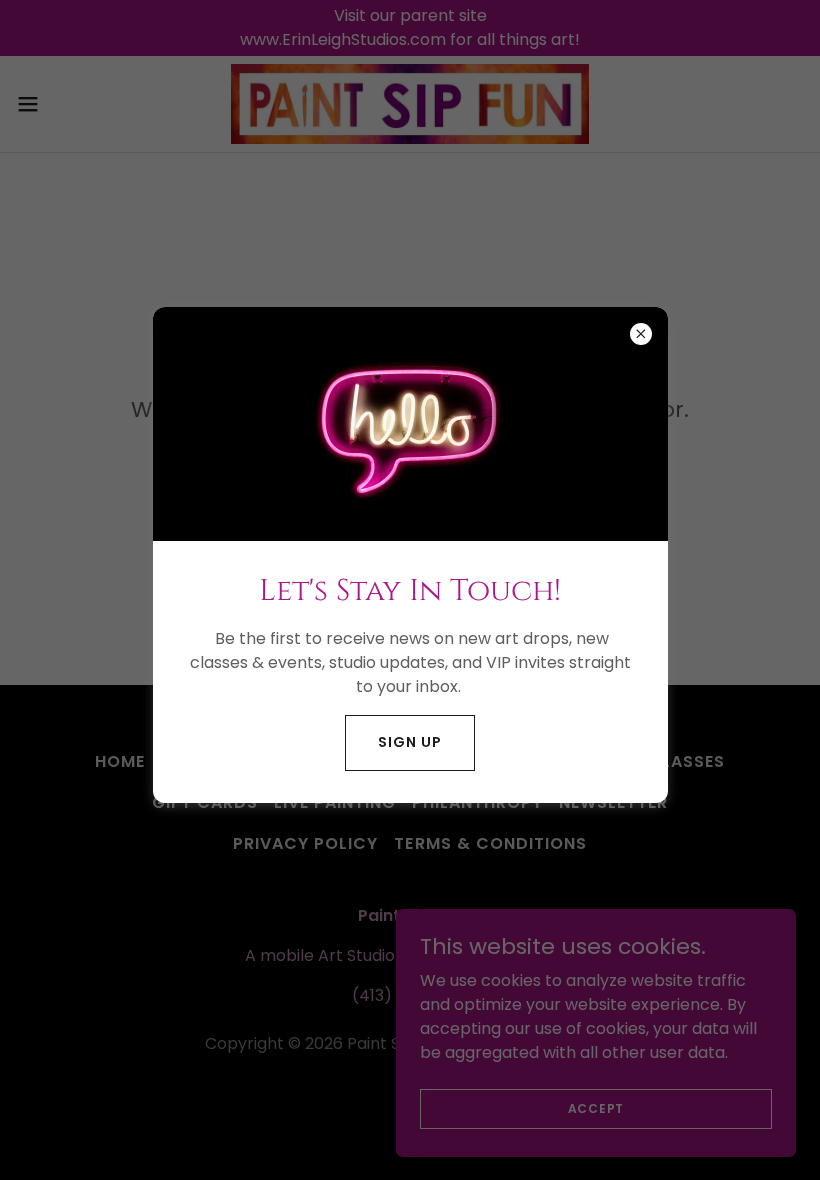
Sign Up (409, 742)
